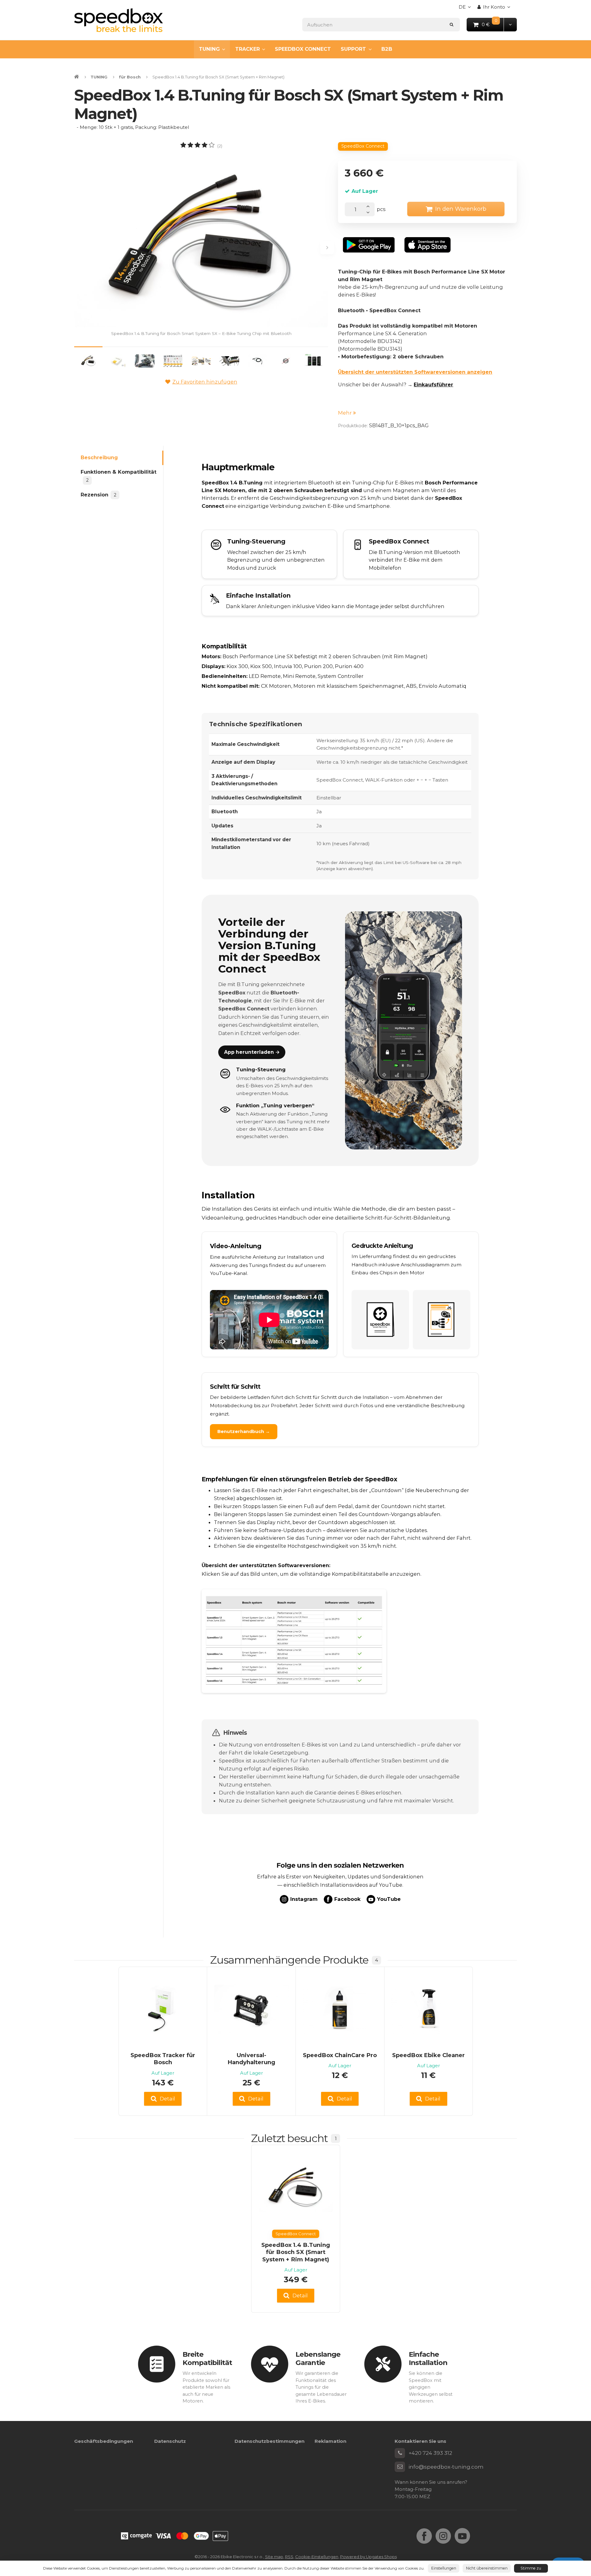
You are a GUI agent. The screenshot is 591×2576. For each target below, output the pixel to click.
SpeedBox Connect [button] (363, 146)
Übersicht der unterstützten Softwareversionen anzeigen (415, 372)
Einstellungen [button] (444, 2568)
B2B (387, 49)
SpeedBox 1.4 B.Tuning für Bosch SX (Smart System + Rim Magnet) (296, 2252)
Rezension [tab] (98, 495)
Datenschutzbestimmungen (269, 2441)
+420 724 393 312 (430, 2453)
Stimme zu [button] (531, 2568)
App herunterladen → (252, 1052)
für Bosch (130, 77)
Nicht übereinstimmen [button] (487, 2568)
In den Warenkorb (461, 209)
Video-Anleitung (236, 1246)
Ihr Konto (494, 7)
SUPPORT (353, 49)
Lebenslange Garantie (318, 2358)
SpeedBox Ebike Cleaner (428, 2055)
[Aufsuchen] (452, 24)
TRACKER (247, 49)
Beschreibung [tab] (99, 458)
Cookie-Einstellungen (317, 2557)
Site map (274, 2557)
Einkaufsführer (433, 384)
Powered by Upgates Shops (368, 2557)
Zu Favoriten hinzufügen (205, 382)
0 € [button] (493, 24)
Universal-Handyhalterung (251, 2059)
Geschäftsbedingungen (104, 2441)
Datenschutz (170, 2441)
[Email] (400, 2467)
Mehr (346, 413)
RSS (289, 2557)
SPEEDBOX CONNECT (303, 49)
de (466, 9)
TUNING (209, 49)
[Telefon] (400, 2453)
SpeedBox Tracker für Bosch (163, 2059)
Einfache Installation (428, 2358)
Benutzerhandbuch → (244, 1431)
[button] (510, 24)
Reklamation (330, 2441)
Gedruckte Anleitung (382, 1246)
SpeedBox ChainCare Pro (340, 2055)
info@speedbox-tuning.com (446, 2467)
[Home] (119, 20)
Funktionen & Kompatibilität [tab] (119, 476)
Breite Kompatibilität (207, 2358)
